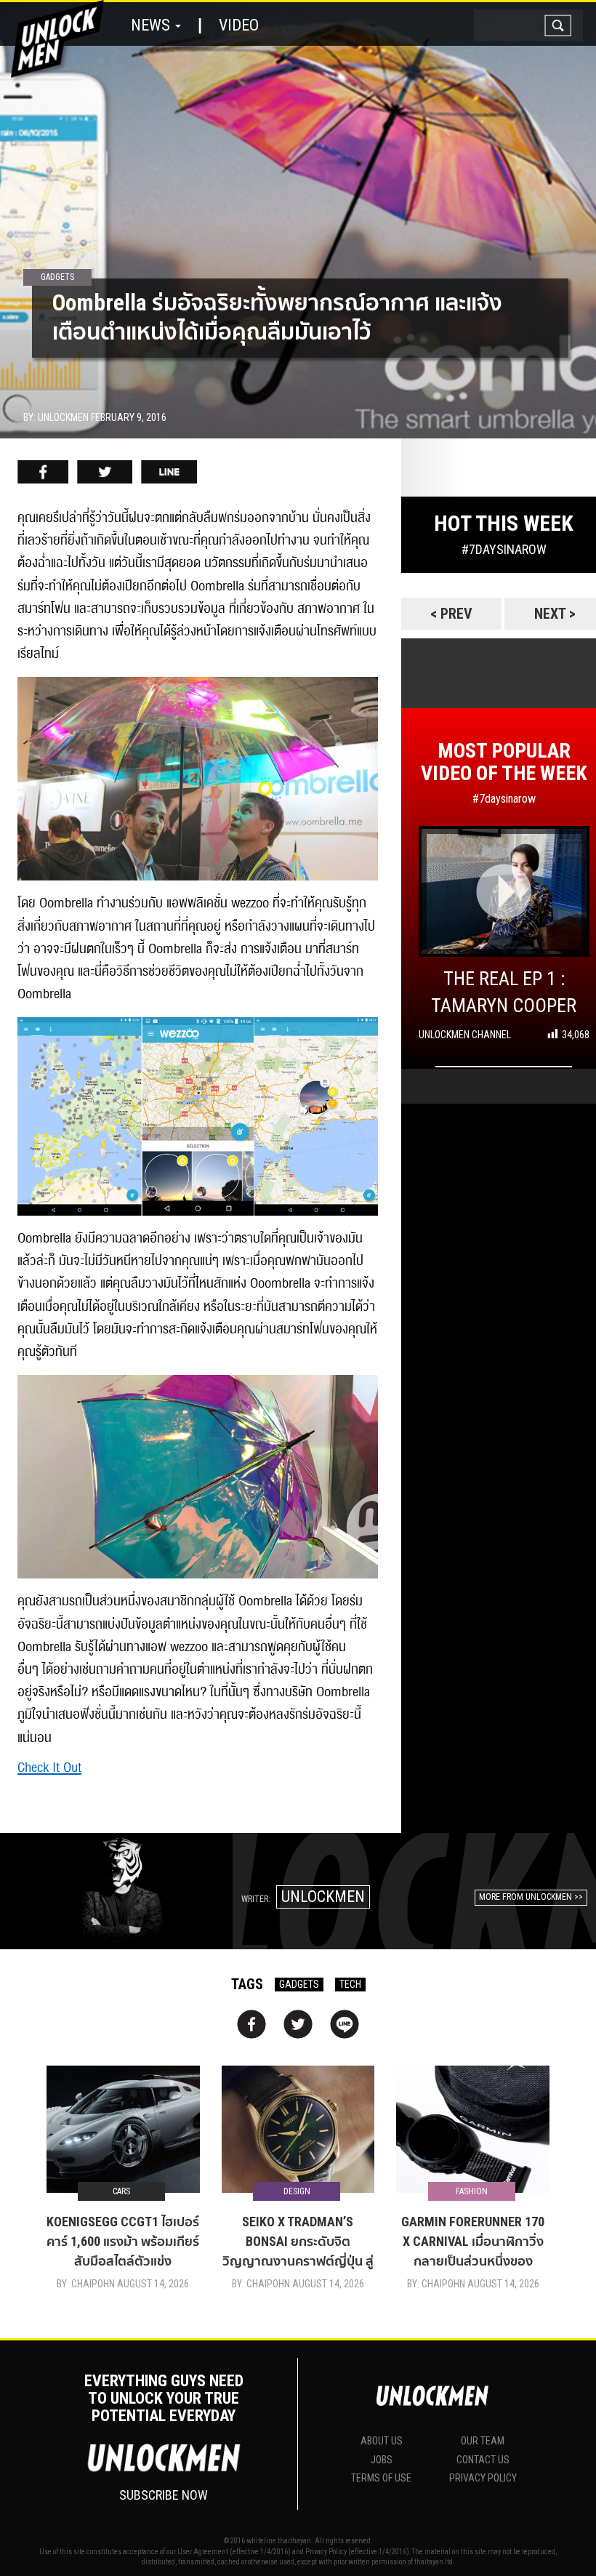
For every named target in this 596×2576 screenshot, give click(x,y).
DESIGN (297, 2191)
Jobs (382, 2460)
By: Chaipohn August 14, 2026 (123, 2284)
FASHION (472, 2191)
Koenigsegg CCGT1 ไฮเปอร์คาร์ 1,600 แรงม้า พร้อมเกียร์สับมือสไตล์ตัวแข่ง (123, 2241)
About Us (382, 2441)
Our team (483, 2441)
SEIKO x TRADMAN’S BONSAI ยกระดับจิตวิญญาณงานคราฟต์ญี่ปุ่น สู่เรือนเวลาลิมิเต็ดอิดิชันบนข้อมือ (298, 2242)
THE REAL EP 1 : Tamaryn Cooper (504, 992)
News (152, 25)
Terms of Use (381, 2478)
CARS (121, 2191)
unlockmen (323, 1897)
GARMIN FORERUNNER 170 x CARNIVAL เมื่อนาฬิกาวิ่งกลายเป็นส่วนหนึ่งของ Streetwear (473, 2242)
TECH (350, 1984)
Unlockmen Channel (465, 1035)
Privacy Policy (483, 2478)
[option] (298, 220)
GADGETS (299, 1984)
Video (239, 25)
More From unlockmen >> (531, 1897)
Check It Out (49, 1768)
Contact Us (483, 2460)
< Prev (451, 614)
